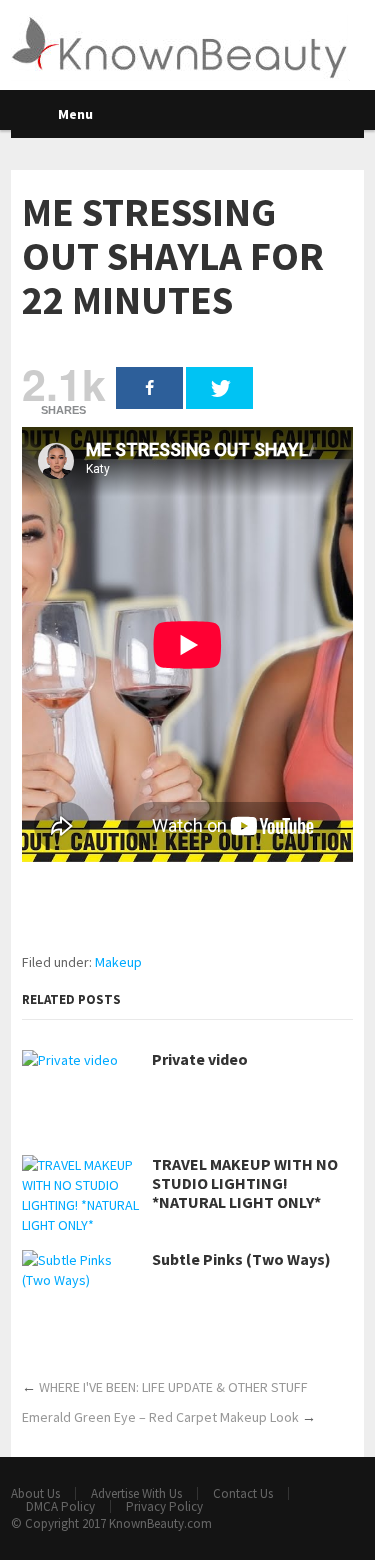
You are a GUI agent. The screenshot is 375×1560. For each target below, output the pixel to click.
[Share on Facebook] (149, 388)
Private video (200, 1059)
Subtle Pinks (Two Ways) (241, 1259)
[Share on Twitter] (219, 388)
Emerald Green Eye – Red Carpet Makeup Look (160, 1417)
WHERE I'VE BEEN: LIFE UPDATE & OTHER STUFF (173, 1387)
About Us (35, 1493)
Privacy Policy (164, 1506)
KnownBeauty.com (160, 1523)
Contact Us (243, 1493)
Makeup (118, 962)
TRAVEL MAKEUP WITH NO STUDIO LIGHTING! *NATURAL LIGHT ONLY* (245, 1183)
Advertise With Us (136, 1493)
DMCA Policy (60, 1506)
